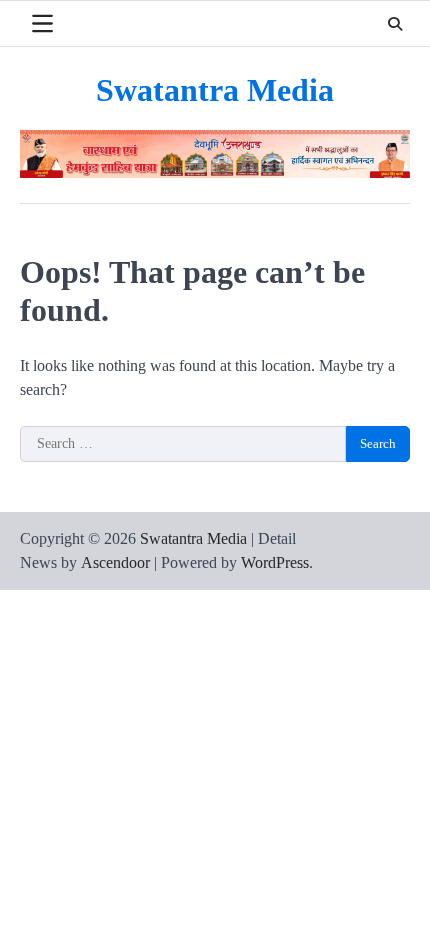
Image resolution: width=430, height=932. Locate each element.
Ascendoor (115, 562)
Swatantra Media (215, 90)
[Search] (395, 24)
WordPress (275, 562)
